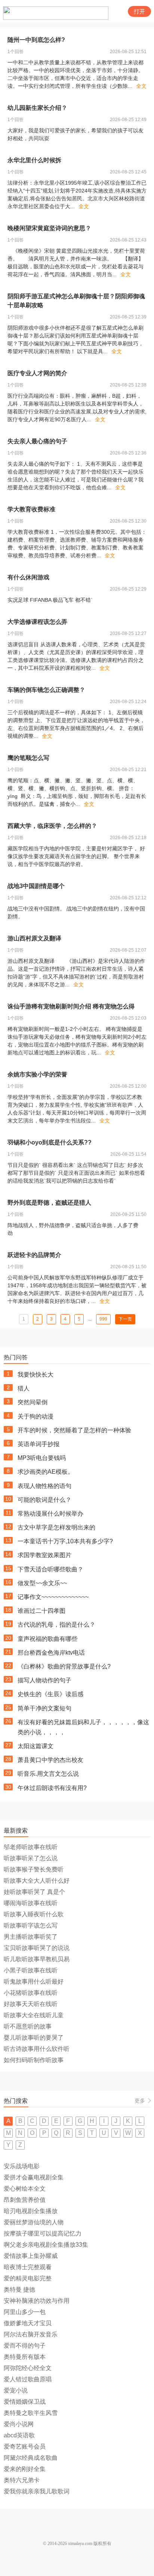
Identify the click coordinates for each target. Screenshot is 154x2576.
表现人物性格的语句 (44, 1486)
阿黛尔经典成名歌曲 (31, 2458)
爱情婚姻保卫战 (25, 2402)
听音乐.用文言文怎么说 (48, 1774)
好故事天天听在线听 (31, 2004)
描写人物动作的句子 (44, 1680)
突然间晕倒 (33, 1402)
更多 (140, 2101)
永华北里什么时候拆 (34, 160)
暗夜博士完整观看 (28, 2267)
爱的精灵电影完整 (28, 2278)
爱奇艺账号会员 (25, 2446)
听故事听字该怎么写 (31, 1925)
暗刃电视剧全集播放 (31, 2211)
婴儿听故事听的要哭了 (34, 2038)
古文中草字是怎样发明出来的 (56, 1527)
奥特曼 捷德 (19, 2290)
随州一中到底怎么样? (36, 40)
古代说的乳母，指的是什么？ (56, 1625)
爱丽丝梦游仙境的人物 (34, 2222)
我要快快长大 (36, 1375)
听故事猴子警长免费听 (34, 1869)
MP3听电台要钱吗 (42, 1458)
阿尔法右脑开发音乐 (31, 2334)
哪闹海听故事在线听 (31, 1903)
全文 (141, 86)
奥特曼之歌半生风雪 (31, 2413)
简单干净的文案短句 (44, 1708)
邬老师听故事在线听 (31, 1847)
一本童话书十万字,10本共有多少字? (65, 1541)
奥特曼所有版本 (25, 2357)
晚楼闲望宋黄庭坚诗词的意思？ (49, 228)
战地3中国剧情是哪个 (36, 886)
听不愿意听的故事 (28, 2026)
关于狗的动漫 (36, 1416)
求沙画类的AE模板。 (46, 1472)
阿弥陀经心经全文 (28, 2368)
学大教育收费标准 (31, 509)
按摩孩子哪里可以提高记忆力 (43, 2233)
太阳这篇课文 (36, 1746)
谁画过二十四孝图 (41, 1611)
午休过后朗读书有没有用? (52, 1788)
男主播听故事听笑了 (31, 1937)
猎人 (24, 1388)
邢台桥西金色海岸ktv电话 (51, 1653)
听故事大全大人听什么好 (37, 1881)
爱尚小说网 (19, 2424)
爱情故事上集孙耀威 (31, 2256)
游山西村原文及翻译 (34, 938)
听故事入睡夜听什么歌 (34, 1914)
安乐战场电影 (22, 2166)
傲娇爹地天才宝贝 (28, 2323)
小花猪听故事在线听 (31, 1993)
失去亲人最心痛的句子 (37, 441)
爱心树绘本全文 (25, 2189)
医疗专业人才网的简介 (37, 373)
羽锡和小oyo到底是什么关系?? (50, 1142)
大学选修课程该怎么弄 (37, 622)
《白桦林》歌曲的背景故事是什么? (64, 1666)
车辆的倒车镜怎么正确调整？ (46, 690)
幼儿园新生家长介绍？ (37, 108)
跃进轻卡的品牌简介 (34, 1255)
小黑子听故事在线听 (31, 1970)
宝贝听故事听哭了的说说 (37, 1948)
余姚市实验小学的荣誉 (37, 1074)
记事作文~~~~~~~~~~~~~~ (53, 1597)
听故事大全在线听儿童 (34, 2015)
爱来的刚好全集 (25, 2469)
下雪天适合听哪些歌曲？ (50, 1569)
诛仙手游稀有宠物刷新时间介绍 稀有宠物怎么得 (71, 1006)
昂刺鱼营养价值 (25, 2200)
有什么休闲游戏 (28, 577)
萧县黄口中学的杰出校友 (50, 1760)
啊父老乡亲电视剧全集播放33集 (46, 2245)
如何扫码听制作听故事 (34, 2060)
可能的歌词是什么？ (44, 1500)
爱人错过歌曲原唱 (28, 2379)
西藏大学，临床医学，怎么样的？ (52, 826)
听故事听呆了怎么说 (31, 1858)
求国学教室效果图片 (44, 1555)
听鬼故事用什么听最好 (34, 1982)
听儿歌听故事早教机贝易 (37, 1959)
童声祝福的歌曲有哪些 (47, 1639)
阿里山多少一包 (25, 2312)
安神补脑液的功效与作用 (37, 2301)
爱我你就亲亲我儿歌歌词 (37, 2491)
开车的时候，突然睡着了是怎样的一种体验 (74, 1430)
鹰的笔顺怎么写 (28, 758)
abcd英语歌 (19, 2435)
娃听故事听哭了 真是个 (34, 1892)
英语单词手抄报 (38, 1444)
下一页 (125, 1319)
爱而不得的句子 (25, 2346)
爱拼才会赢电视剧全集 (34, 2177)
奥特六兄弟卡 (22, 2480)
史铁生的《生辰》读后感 (50, 1694)
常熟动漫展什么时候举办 (50, 1514)
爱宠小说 (16, 2390)
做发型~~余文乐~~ (42, 1583)
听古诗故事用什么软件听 (37, 2049)
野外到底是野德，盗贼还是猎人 (49, 1203)
